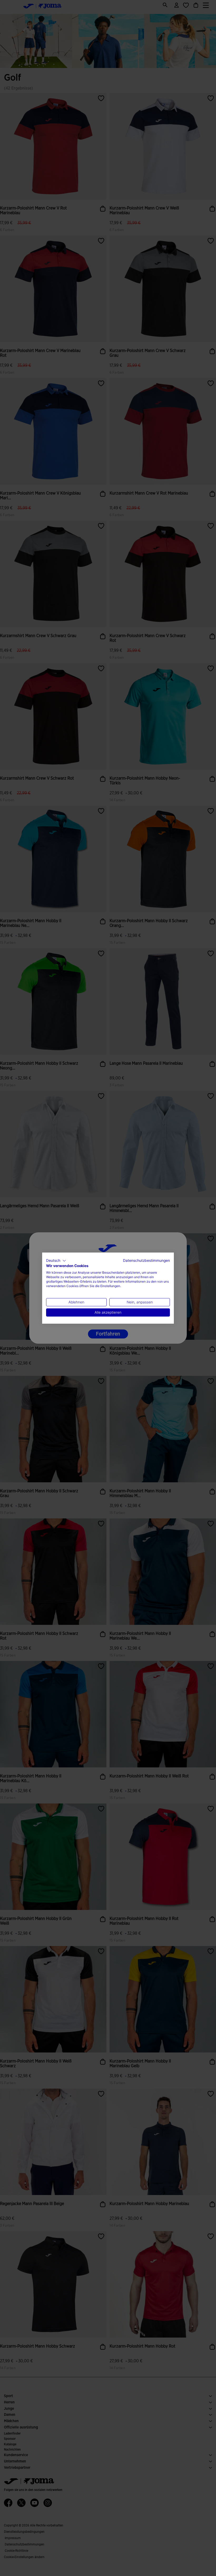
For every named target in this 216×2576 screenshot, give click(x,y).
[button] (56, 1260)
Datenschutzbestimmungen (146, 1260)
